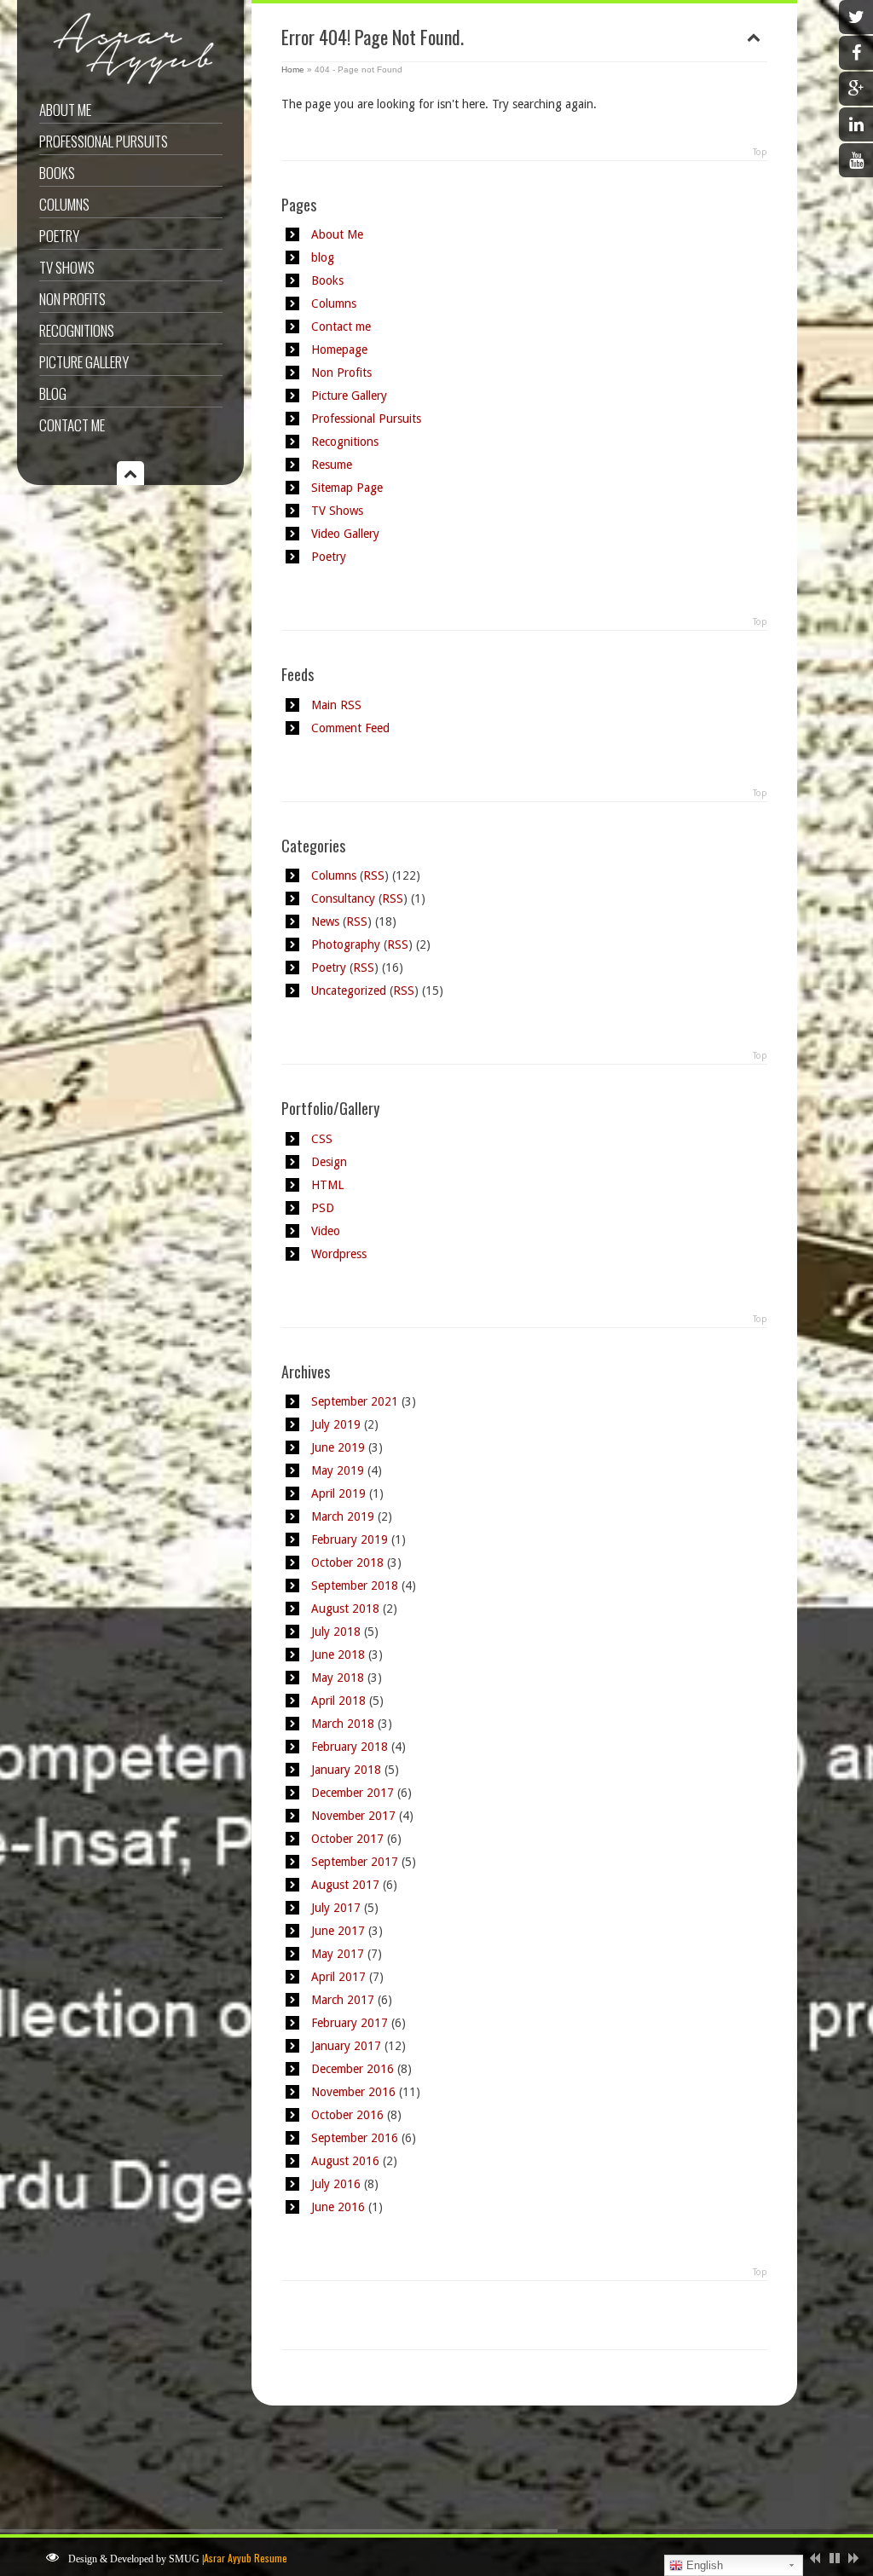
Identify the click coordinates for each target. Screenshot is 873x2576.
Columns (64, 204)
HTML (327, 1185)
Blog (53, 393)
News (325, 921)
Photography (346, 944)
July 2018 (336, 1632)
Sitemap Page (347, 488)
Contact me (72, 425)
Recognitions (77, 330)
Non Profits (72, 299)
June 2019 (338, 1447)
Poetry (59, 236)
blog (323, 257)
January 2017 (346, 2046)
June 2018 (338, 1655)
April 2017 (338, 1977)
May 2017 (338, 1954)
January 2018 (346, 1770)
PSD (323, 1208)
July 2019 (336, 1424)
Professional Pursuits (104, 141)
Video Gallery (345, 534)
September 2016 (355, 2138)
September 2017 (355, 1862)
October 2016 (347, 2115)
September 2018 (355, 1585)
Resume (332, 465)
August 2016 (345, 2161)
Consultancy (343, 898)
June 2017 (338, 1931)
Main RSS (336, 705)
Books (57, 173)
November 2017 (353, 1816)
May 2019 (338, 1470)
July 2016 (336, 2184)
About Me (65, 110)
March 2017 (343, 2000)
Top (760, 152)
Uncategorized (349, 991)
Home (293, 69)
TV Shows (67, 267)
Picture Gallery (84, 362)
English (703, 2565)
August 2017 (345, 1885)
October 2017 (347, 1839)
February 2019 (350, 1539)
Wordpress (339, 1254)
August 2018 (345, 1609)
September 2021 (355, 1401)
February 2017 (350, 2023)
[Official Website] (128, 84)
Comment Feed (350, 728)
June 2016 (338, 2207)
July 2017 (336, 1908)
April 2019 (338, 1493)
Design (329, 1162)
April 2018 (338, 1701)
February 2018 (350, 1747)
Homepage (339, 349)
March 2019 (343, 1516)
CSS (322, 1139)
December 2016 (353, 2069)
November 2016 (353, 2092)
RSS (374, 875)
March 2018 (343, 1724)
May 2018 (338, 1678)
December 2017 (353, 1793)
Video (326, 1231)
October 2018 (347, 1562)
